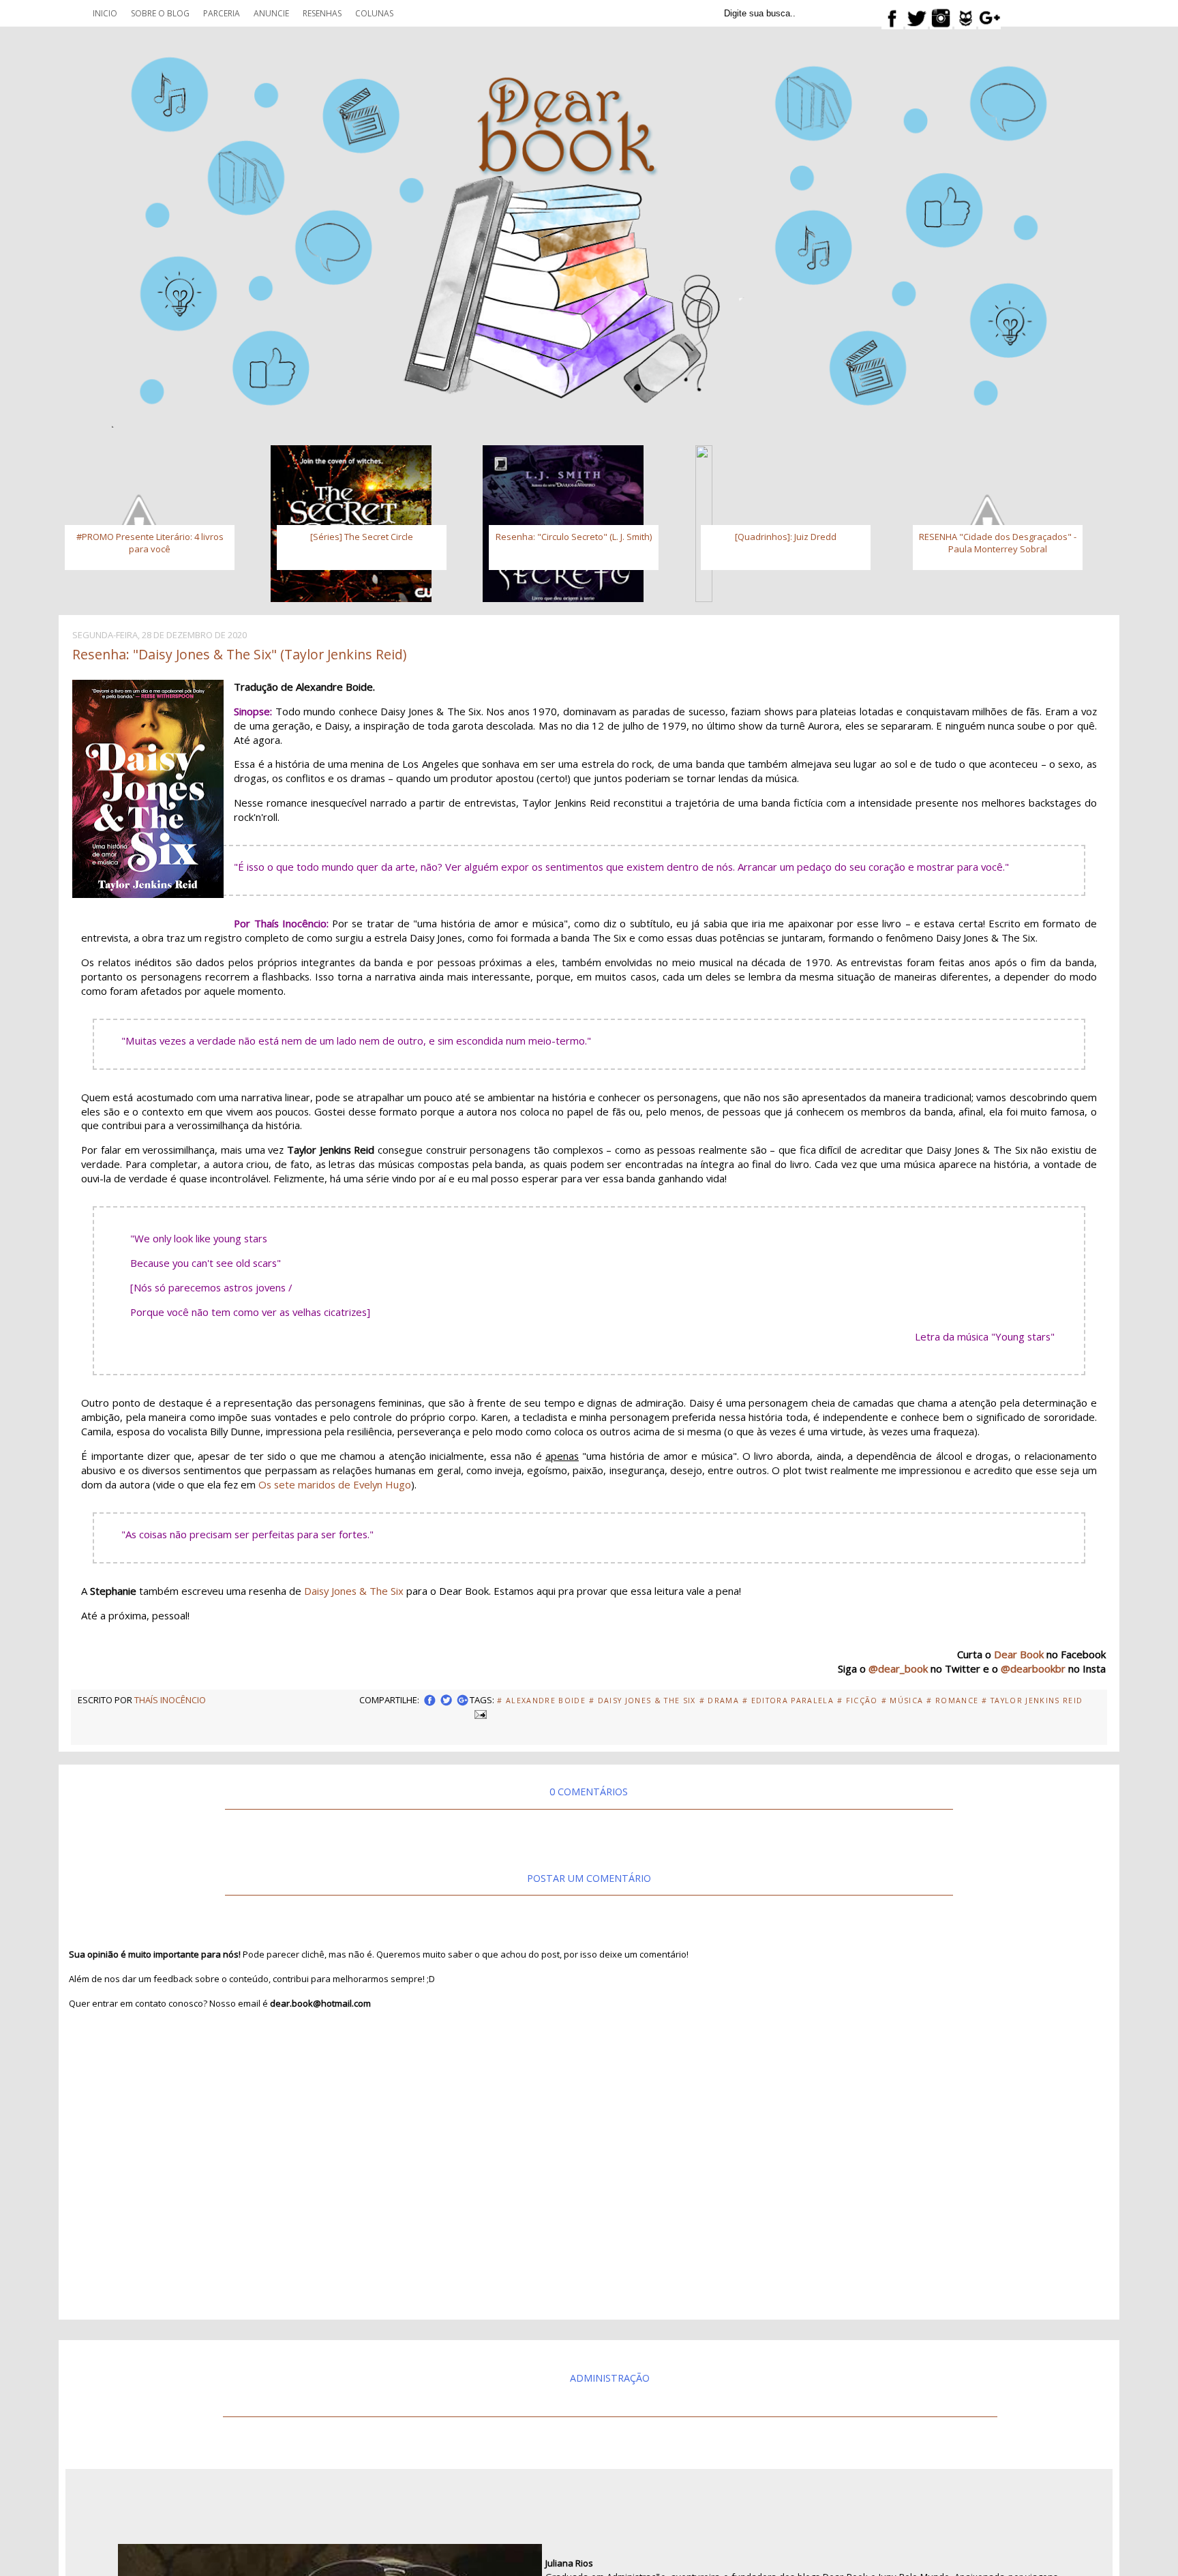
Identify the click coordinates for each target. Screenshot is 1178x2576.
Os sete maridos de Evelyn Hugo (335, 1484)
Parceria (222, 13)
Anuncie (271, 13)
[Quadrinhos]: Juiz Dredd (786, 537)
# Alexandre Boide (541, 1701)
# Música (903, 1701)
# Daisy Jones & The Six (643, 1701)
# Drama (719, 1701)
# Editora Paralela (788, 1701)
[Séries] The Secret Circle (362, 537)
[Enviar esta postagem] (479, 1713)
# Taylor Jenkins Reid (1032, 1701)
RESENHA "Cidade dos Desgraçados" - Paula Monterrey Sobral (998, 543)
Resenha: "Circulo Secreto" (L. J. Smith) (574, 537)
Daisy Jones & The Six (354, 1591)
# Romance (952, 1701)
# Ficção (858, 1701)
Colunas (374, 13)
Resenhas (322, 13)
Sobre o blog (160, 13)
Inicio (105, 13)
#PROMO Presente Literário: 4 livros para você (150, 543)
